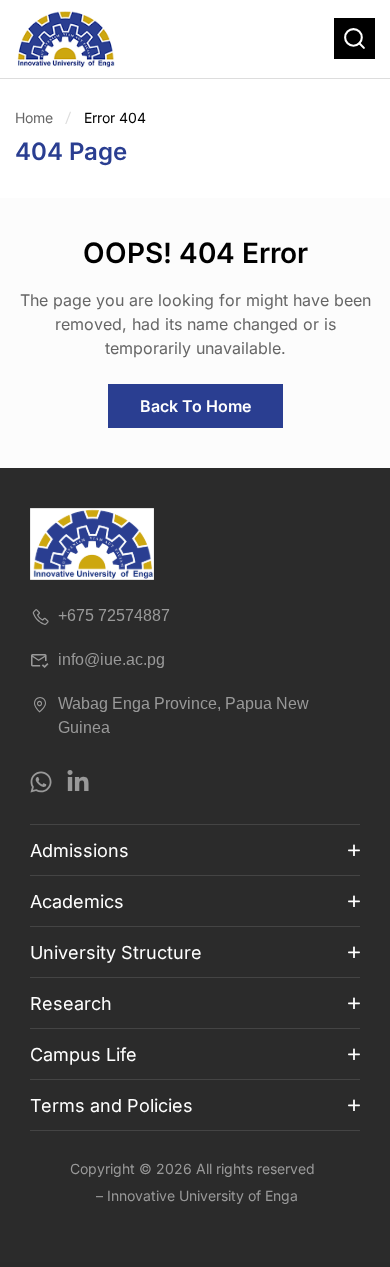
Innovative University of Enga (202, 1195)
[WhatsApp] (41, 782)
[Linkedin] (78, 782)
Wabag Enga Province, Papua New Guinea (183, 715)
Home (34, 117)
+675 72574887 (114, 615)
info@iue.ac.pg (111, 659)
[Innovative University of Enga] (65, 39)
